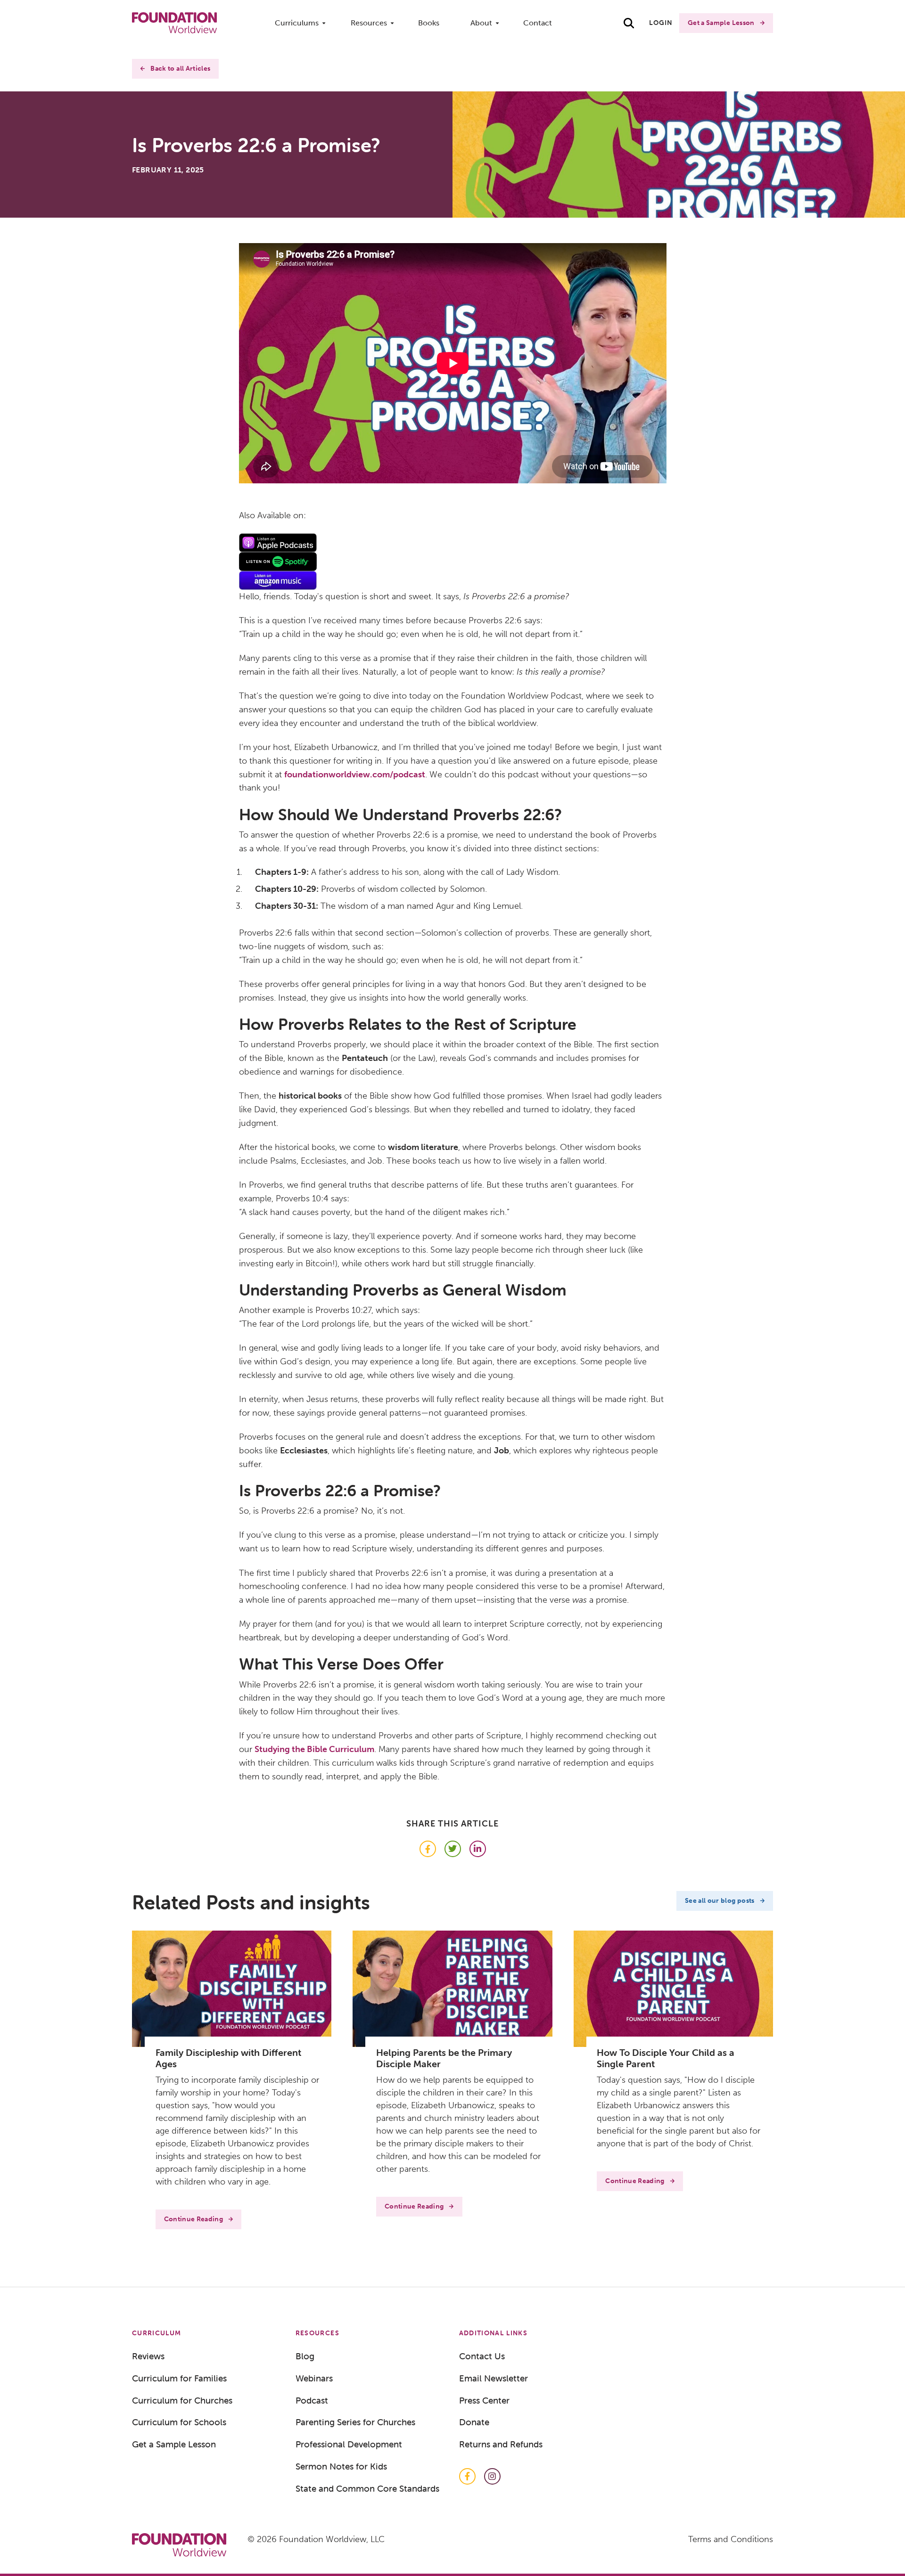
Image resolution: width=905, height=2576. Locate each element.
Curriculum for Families (179, 2378)
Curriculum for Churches (182, 2400)
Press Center (484, 2400)
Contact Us (482, 2356)
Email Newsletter (494, 2378)
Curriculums (297, 23)
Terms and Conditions (731, 2539)
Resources (369, 23)
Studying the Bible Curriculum (314, 1749)
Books (429, 23)
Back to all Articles (180, 69)
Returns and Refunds (501, 2444)
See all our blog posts (720, 1901)
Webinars (314, 2378)
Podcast (312, 2400)
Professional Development (349, 2444)
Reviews (148, 2356)
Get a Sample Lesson (721, 23)
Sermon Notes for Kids (341, 2466)
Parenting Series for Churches (355, 2422)
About (481, 23)
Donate (474, 2422)
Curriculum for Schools (179, 2422)
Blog (305, 2356)
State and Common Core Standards (367, 2488)
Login (661, 23)
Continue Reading (194, 2219)
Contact (538, 23)
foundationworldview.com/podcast (355, 774)
